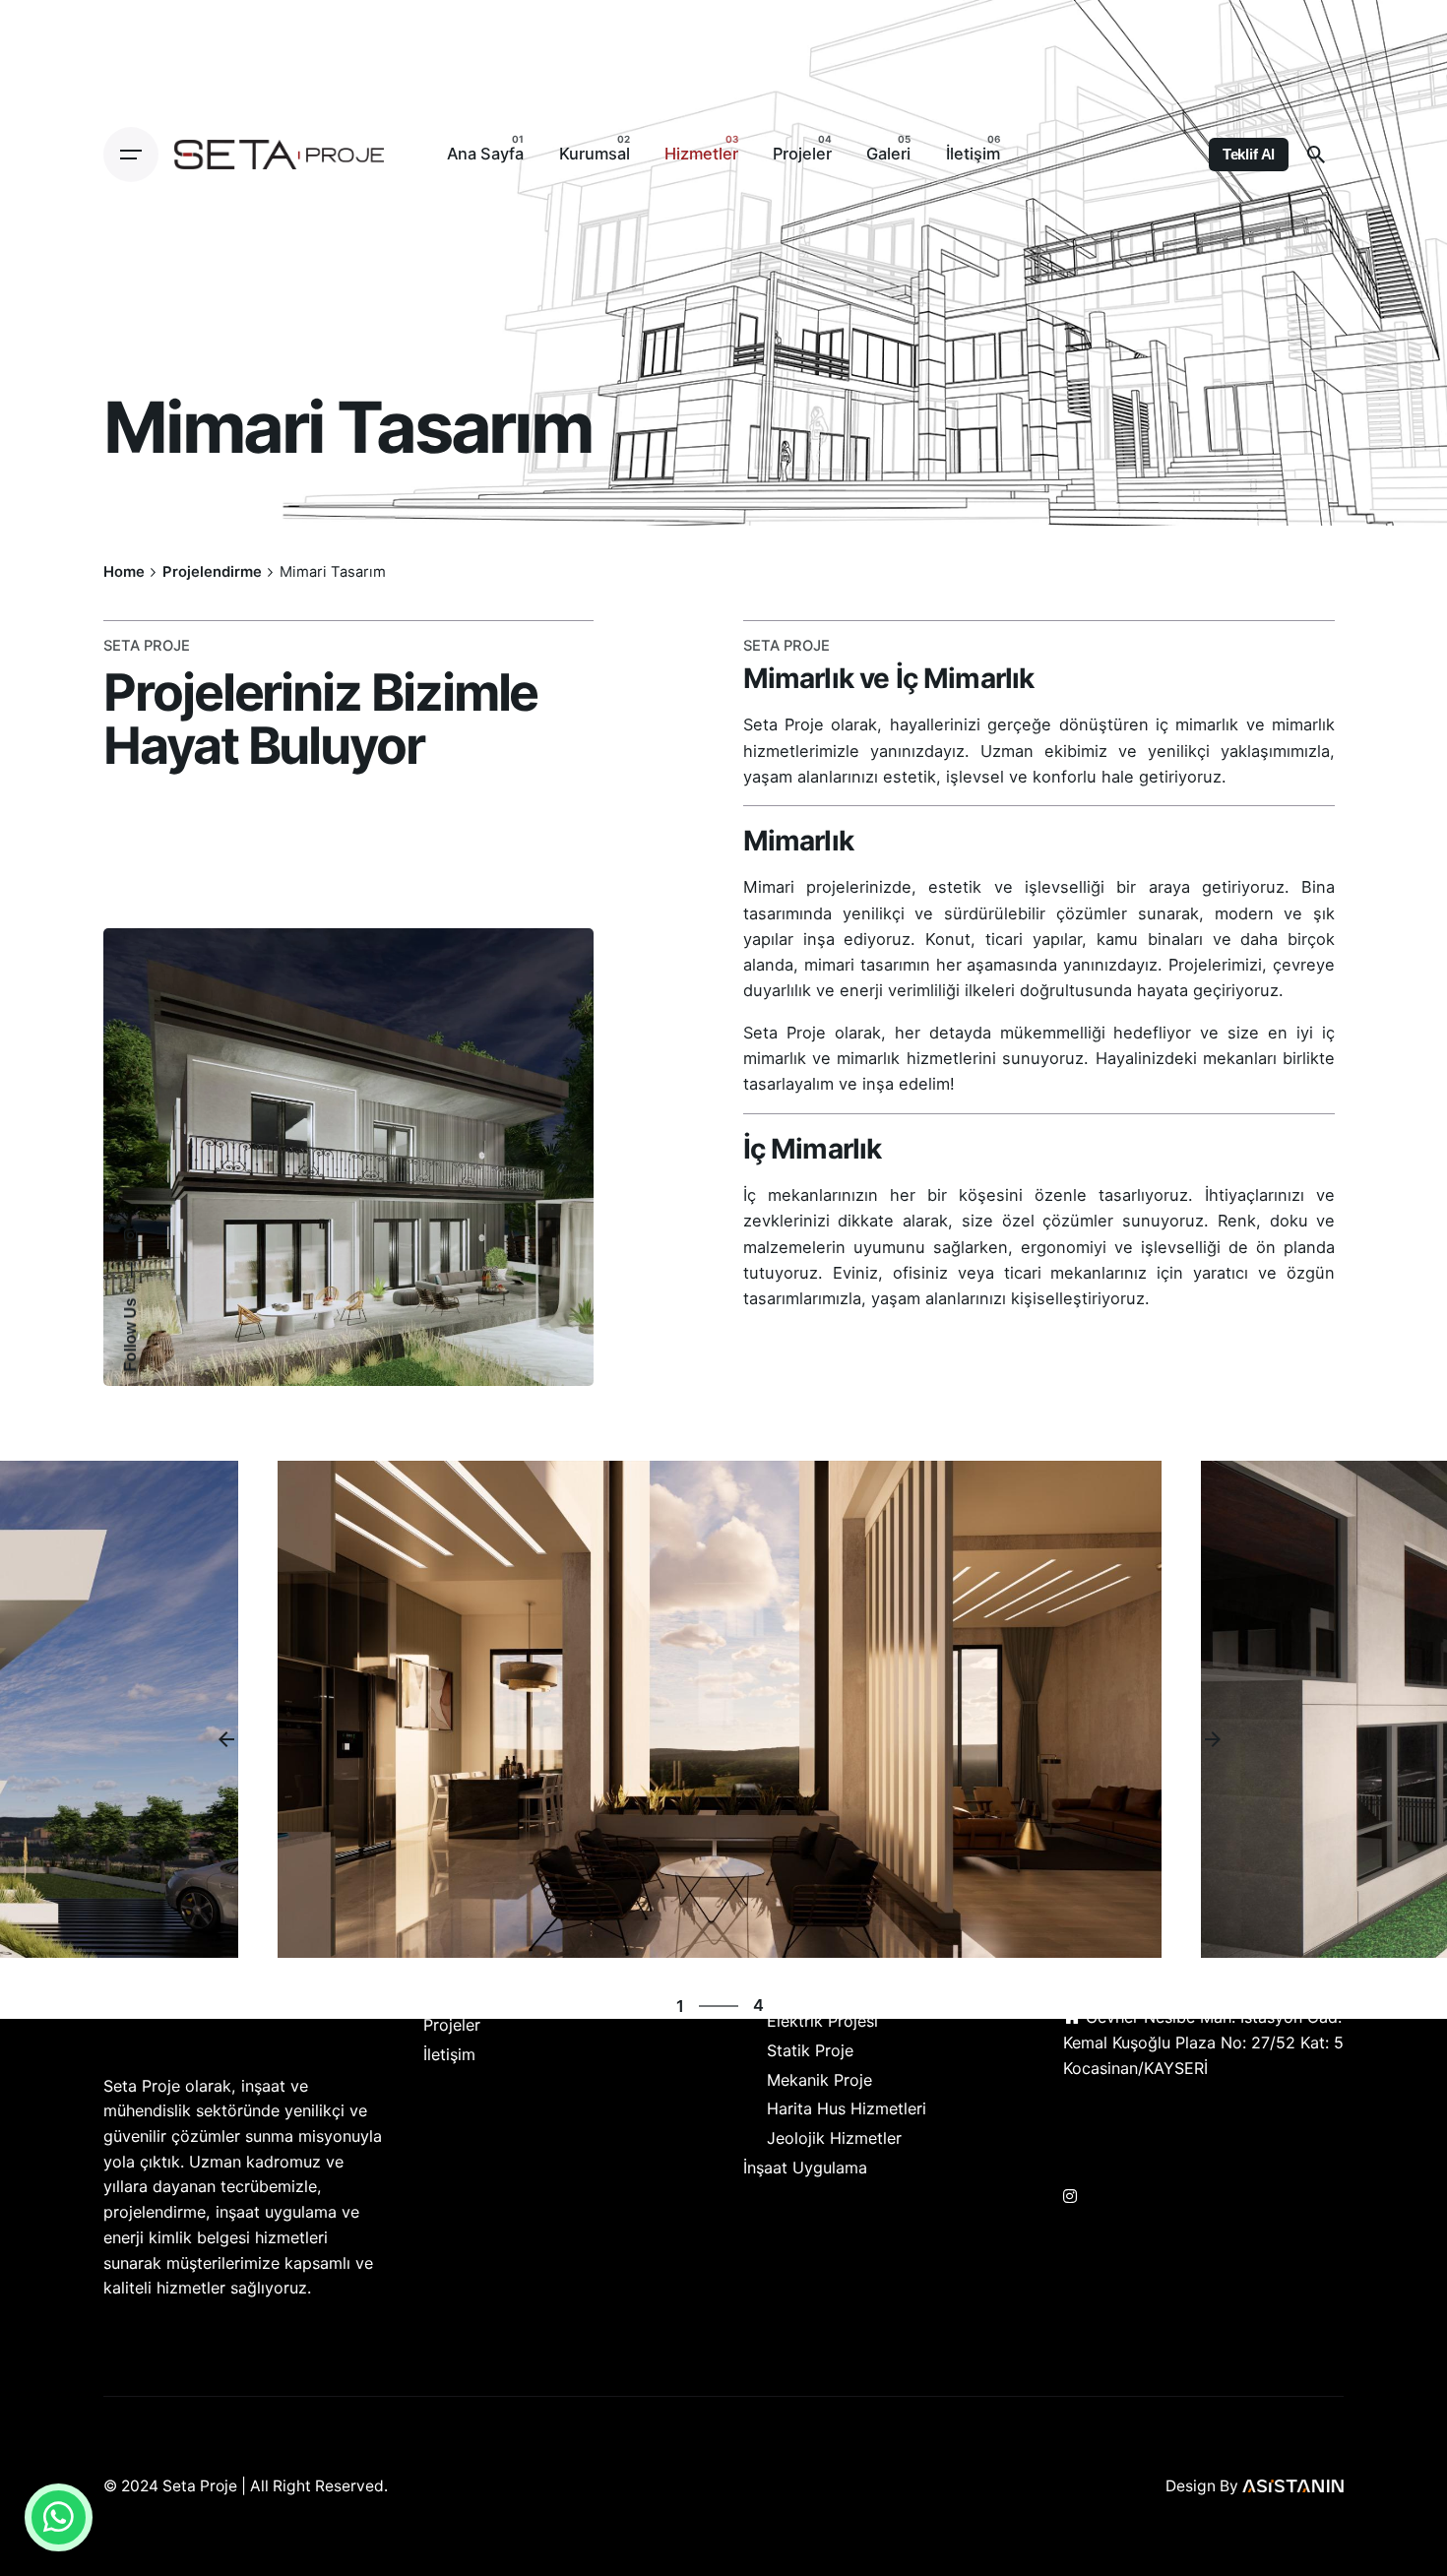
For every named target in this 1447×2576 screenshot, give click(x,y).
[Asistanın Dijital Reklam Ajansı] (1293, 2486)
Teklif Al (1249, 155)
